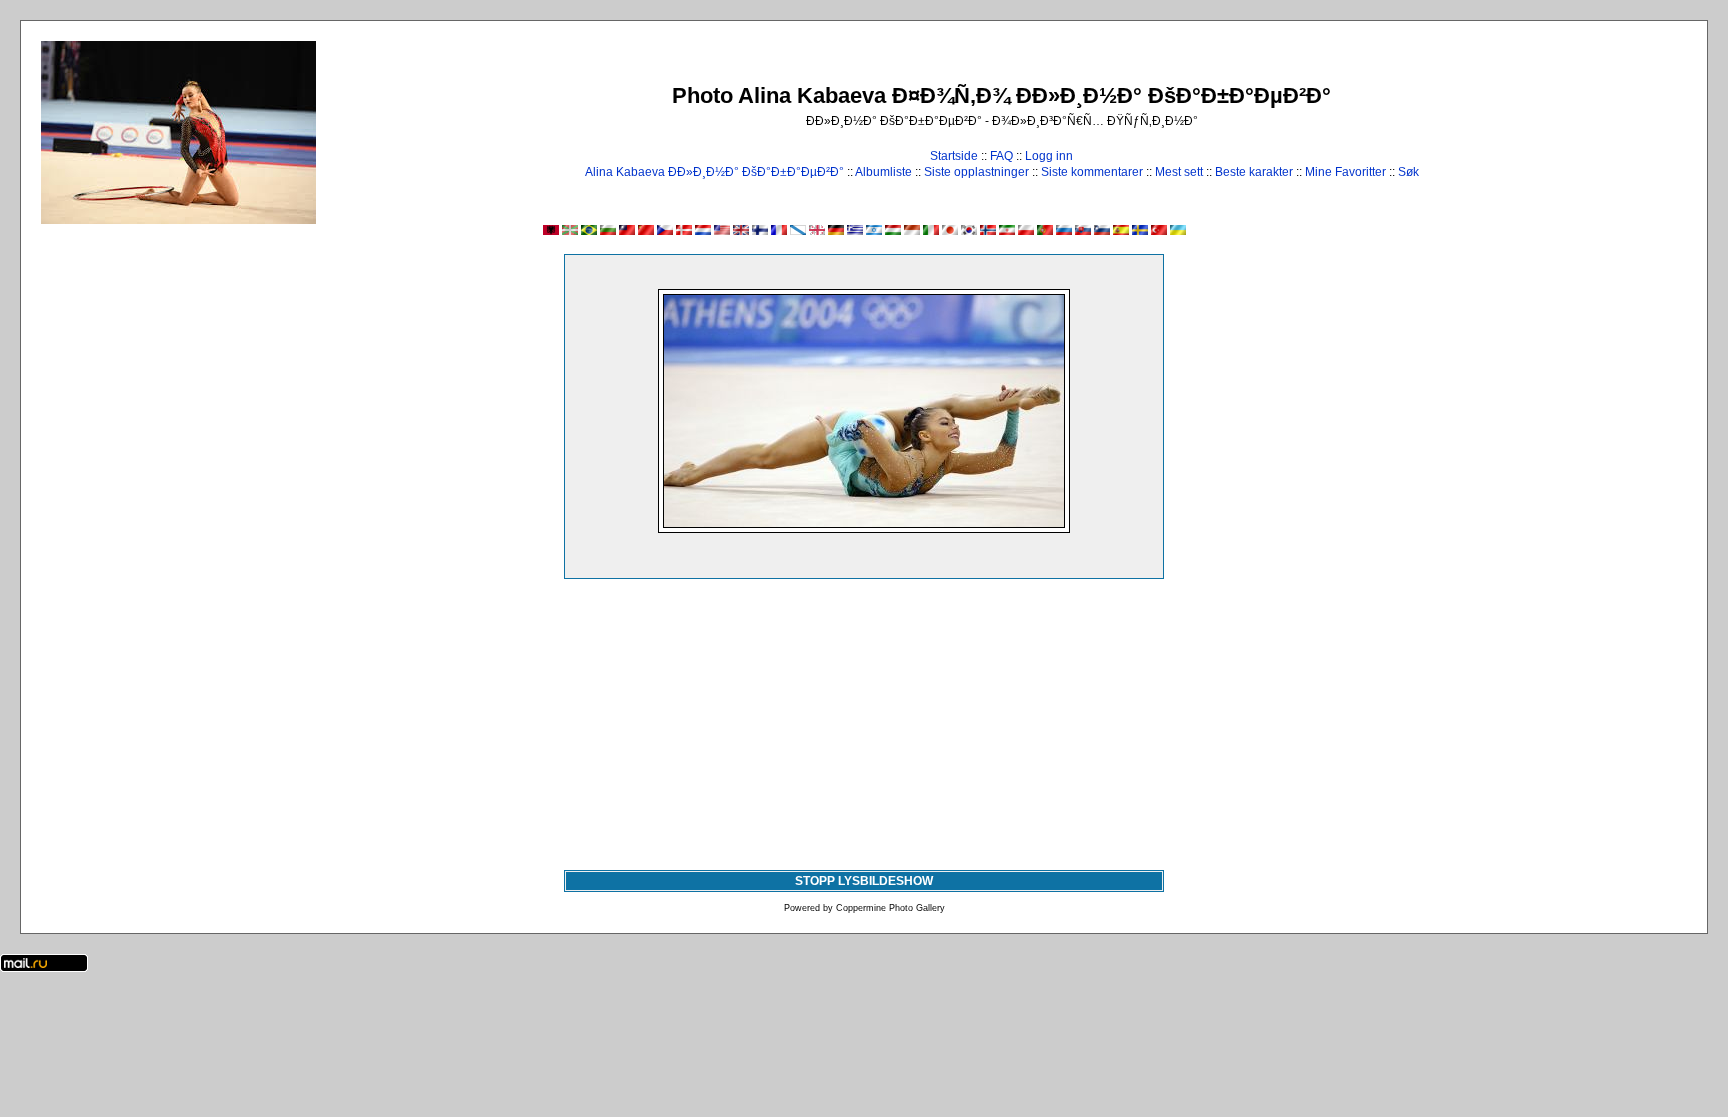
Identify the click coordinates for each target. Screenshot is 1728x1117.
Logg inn (1049, 156)
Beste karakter (1254, 172)
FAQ (1001, 156)
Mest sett (1179, 172)
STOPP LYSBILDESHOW (864, 881)
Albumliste (883, 172)
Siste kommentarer (1092, 172)
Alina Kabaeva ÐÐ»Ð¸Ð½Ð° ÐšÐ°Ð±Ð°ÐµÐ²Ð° (714, 172)
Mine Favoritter (1345, 172)
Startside (954, 156)
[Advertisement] (864, 720)
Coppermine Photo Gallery (890, 908)
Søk (1408, 172)
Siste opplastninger (976, 172)
